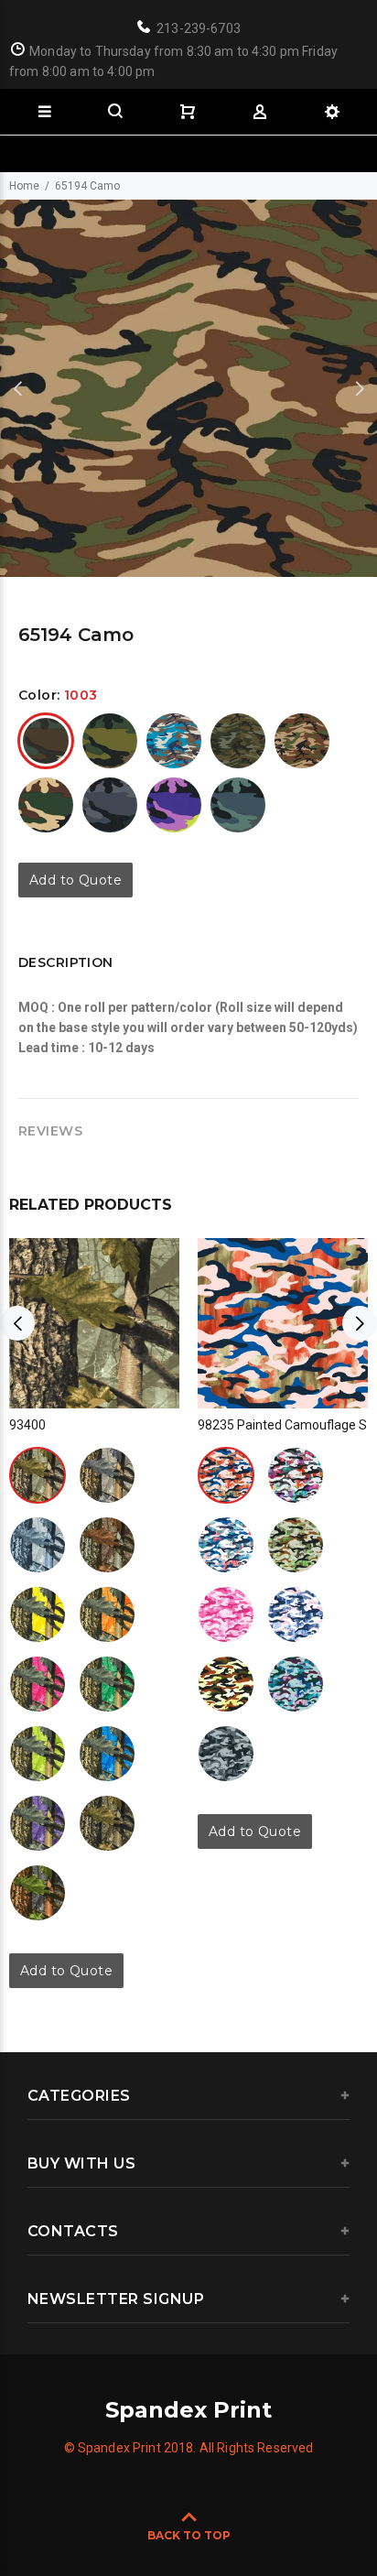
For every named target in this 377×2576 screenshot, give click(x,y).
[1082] (107, 1754)
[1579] (302, 741)
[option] (188, 388)
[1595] (46, 805)
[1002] (226, 1475)
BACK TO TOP (189, 2535)
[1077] (38, 1614)
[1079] (38, 1684)
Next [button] (360, 388)
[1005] (107, 1475)
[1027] (38, 1545)
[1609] (110, 805)
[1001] (38, 1475)
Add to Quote (75, 880)
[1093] (38, 1893)
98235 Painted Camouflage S (282, 1425)
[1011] (296, 1614)
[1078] (107, 1614)
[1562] (238, 741)
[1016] (296, 1545)
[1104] (107, 1823)
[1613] (174, 805)
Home (24, 186)
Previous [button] (17, 388)
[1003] (46, 741)
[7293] (238, 805)
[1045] (226, 1754)
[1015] (110, 741)
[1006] (226, 1614)
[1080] (107, 1684)
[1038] (174, 741)
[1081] (38, 1754)
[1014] (226, 1545)
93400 (27, 1425)
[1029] (107, 1545)
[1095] (38, 1823)
